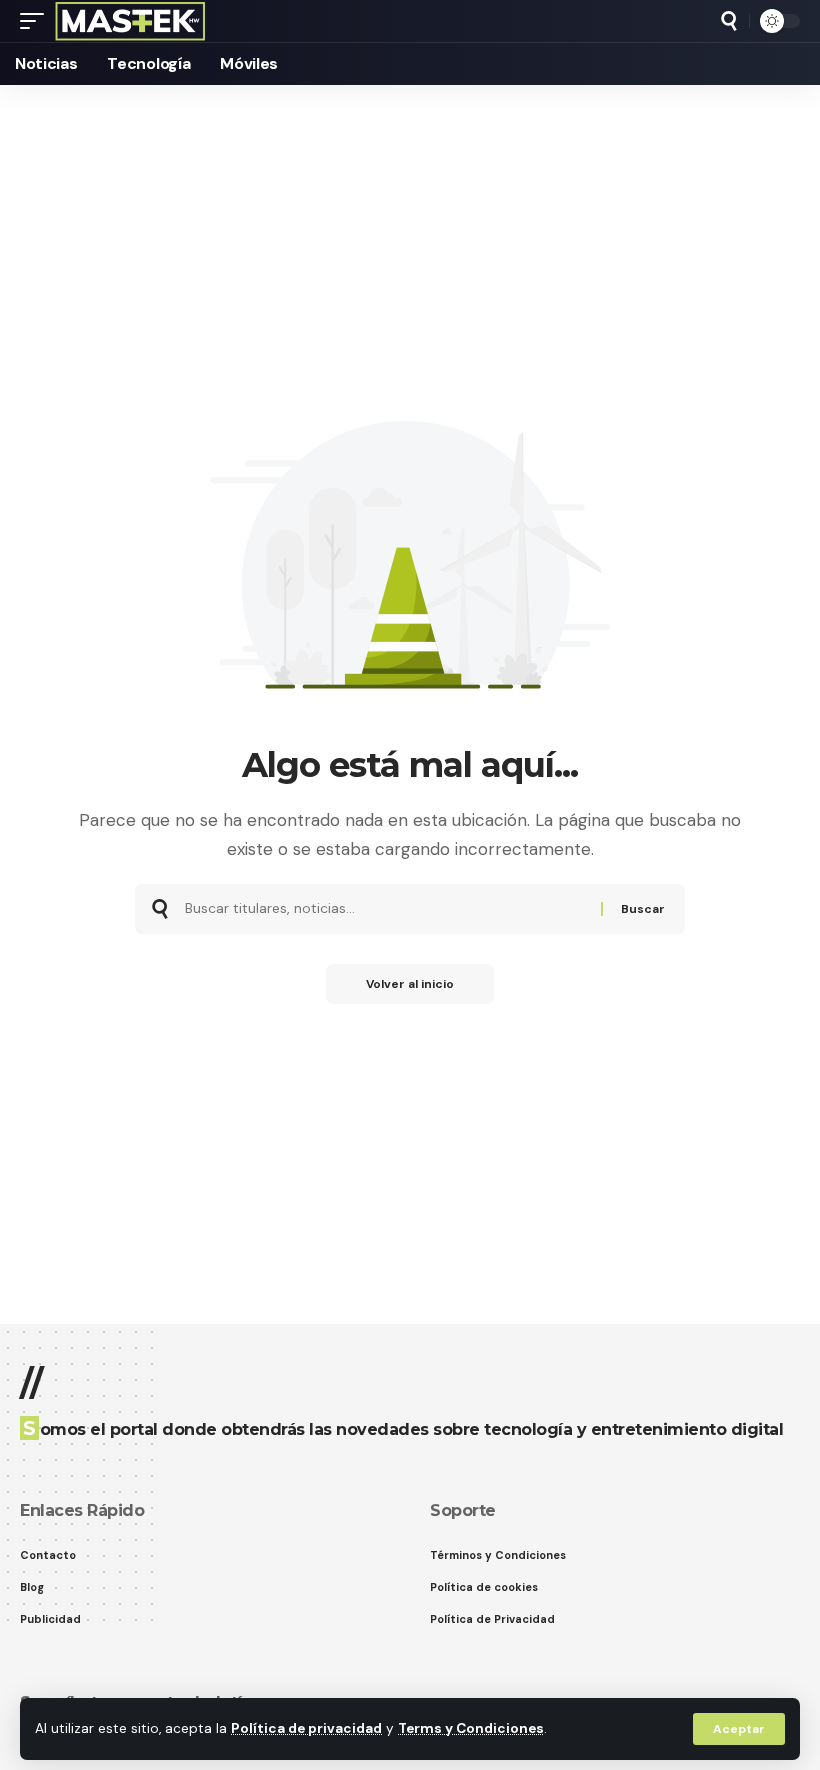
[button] (739, 1729)
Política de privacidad (306, 1728)
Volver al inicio (410, 984)
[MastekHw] (130, 21)
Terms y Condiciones (471, 1728)
